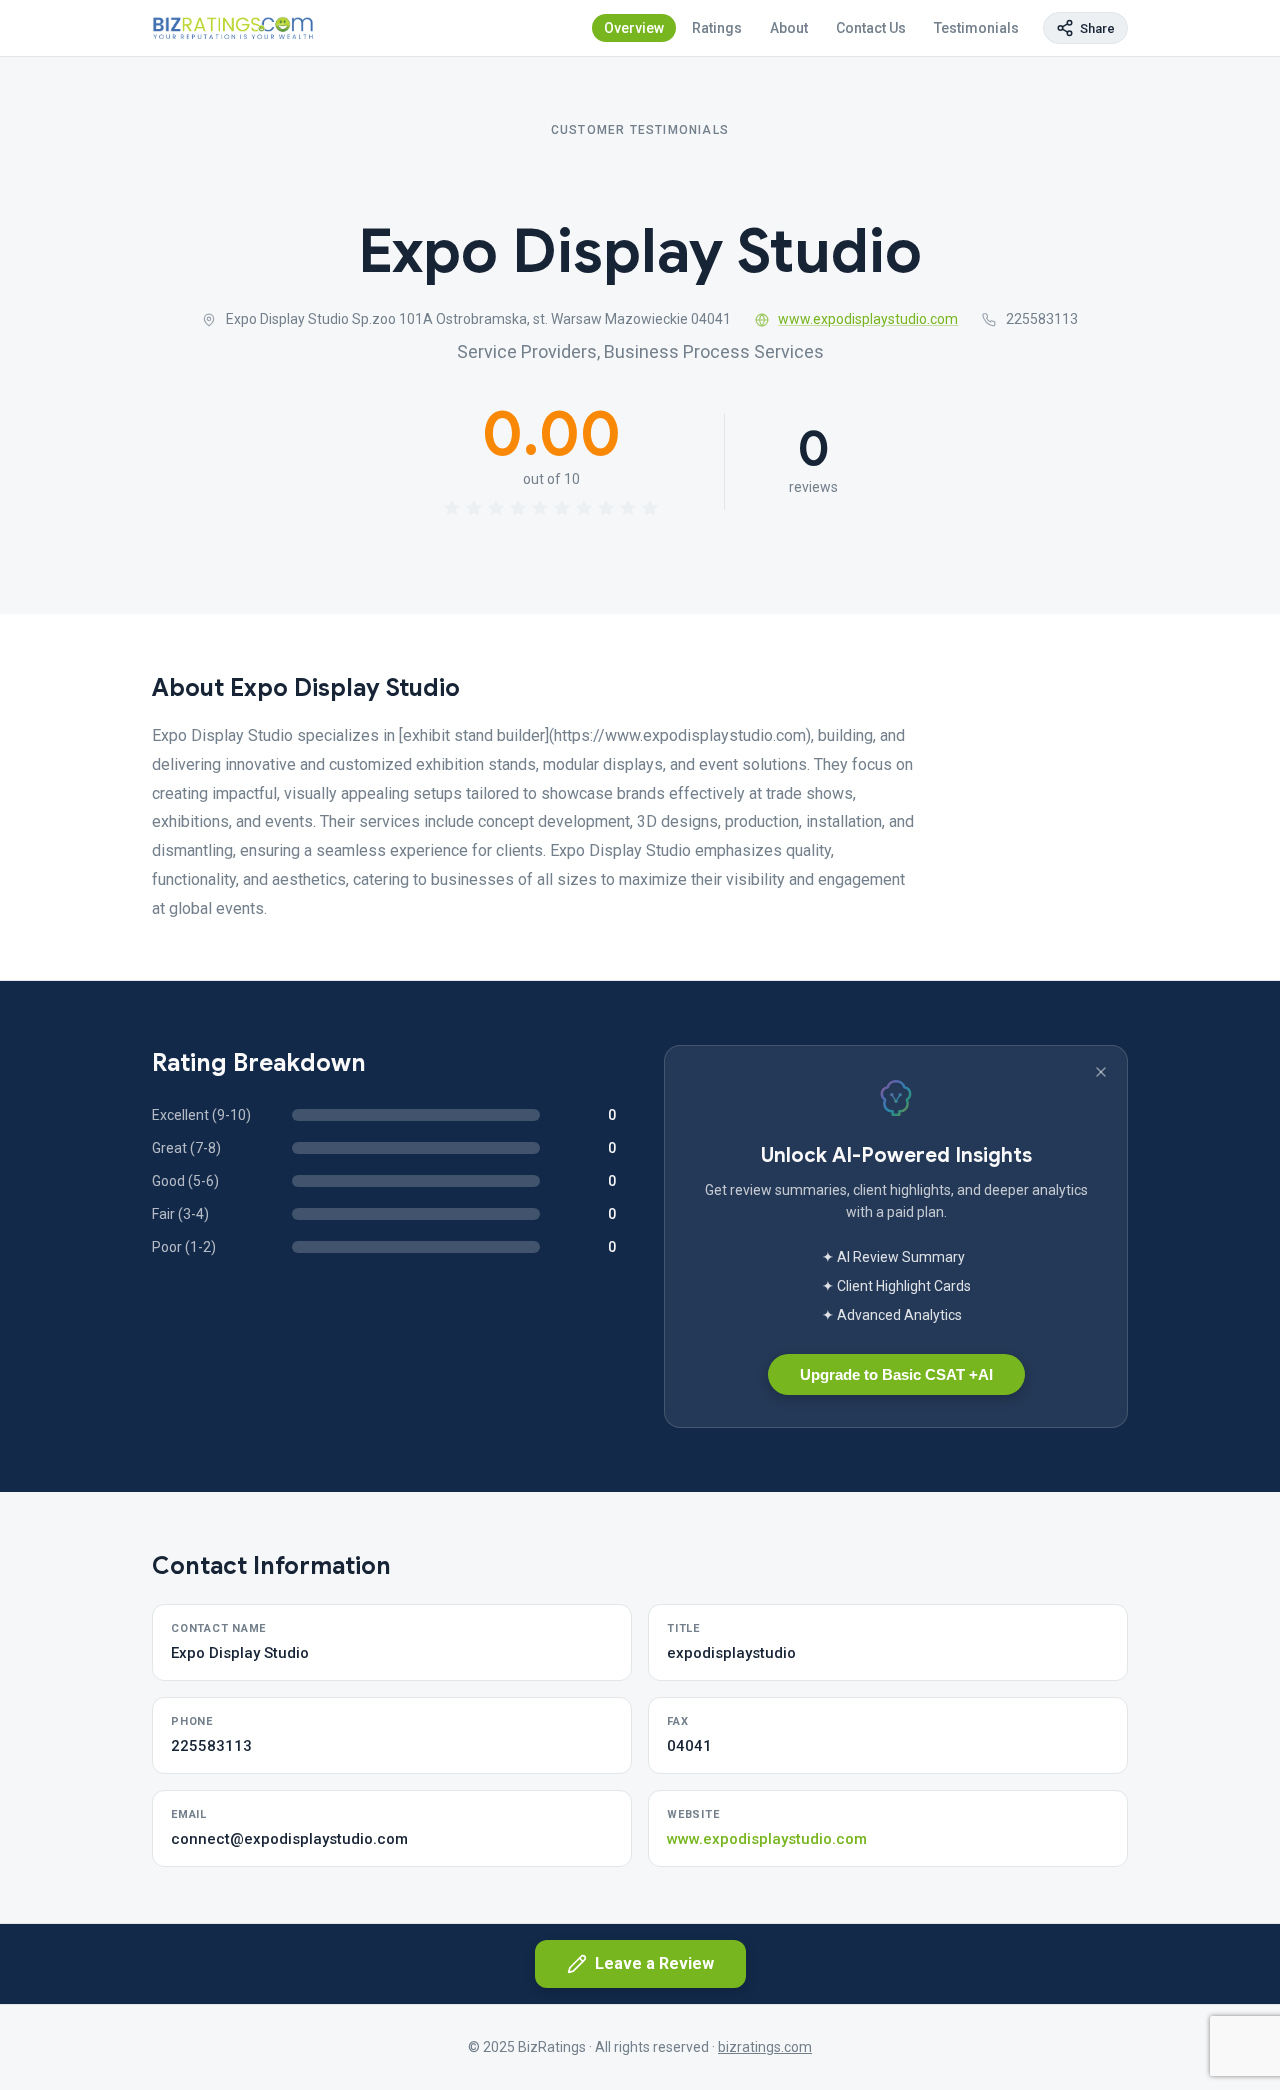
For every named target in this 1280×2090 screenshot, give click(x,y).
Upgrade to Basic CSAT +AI (896, 1374)
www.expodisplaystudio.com (868, 319)
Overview (634, 28)
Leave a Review (654, 1963)
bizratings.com (765, 2047)
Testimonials (976, 28)
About (789, 28)
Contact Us (871, 28)
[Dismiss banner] (1101, 1072)
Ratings (717, 28)
